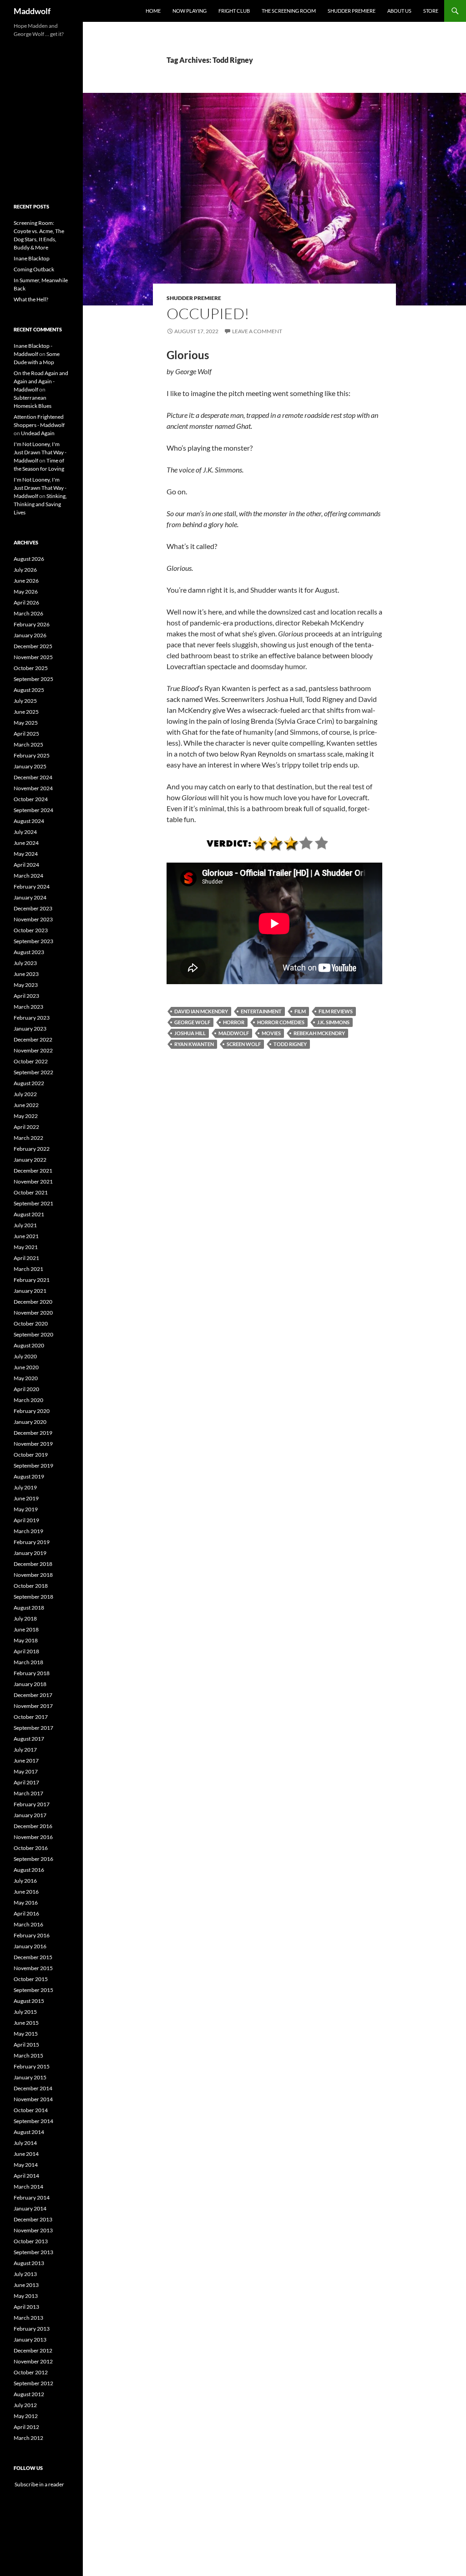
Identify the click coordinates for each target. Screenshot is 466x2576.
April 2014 (26, 2176)
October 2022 (31, 1061)
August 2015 (29, 2001)
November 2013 (33, 2230)
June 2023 (26, 974)
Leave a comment (257, 331)
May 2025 (26, 723)
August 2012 (29, 2394)
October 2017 (31, 1717)
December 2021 (33, 1171)
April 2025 (26, 734)
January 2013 (30, 2340)
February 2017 (32, 1804)
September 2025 (33, 679)
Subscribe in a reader (39, 2484)
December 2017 (33, 1695)
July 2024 (25, 832)
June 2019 (26, 1498)
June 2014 (26, 2154)
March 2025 (28, 744)
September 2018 (33, 1597)
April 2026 (26, 602)
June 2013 (26, 2285)
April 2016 (26, 1913)
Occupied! (208, 313)
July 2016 (25, 1881)
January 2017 (30, 1815)
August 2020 (29, 1345)
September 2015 (33, 1990)
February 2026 (32, 624)
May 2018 (26, 1640)
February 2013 (32, 2329)
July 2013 (25, 2274)
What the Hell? (31, 299)
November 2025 (33, 657)
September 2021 (33, 1203)
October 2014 (31, 2110)
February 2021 (32, 1280)
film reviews (336, 1011)
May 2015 (26, 2034)
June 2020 (26, 1367)
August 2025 (29, 690)
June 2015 (26, 2023)
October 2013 (31, 2241)
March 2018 (28, 1662)
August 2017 (29, 1739)
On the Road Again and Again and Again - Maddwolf (41, 381)
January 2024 (30, 897)
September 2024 (33, 810)
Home (153, 11)
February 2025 (32, 755)
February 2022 (32, 1149)
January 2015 (30, 2077)
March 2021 (28, 1269)
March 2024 (28, 876)
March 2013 (28, 2318)
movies (271, 1033)
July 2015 (25, 2012)
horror (234, 1022)
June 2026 (26, 581)
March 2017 (28, 1793)
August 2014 (29, 2132)
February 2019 (32, 1542)
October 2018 (31, 1586)
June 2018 (26, 1629)
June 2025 (26, 712)
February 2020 (32, 1411)
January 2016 (30, 1946)
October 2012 (31, 2372)
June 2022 (26, 1105)
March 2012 (28, 2438)
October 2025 (31, 668)
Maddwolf (32, 11)
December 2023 (33, 908)
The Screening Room (289, 11)
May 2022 (26, 1116)
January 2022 (30, 1160)
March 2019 (28, 1531)
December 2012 (33, 2350)
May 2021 (26, 1247)
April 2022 (26, 1127)
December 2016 (33, 1826)
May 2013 (26, 2296)
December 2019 (33, 1433)
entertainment (261, 1011)
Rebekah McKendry (319, 1033)
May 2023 (26, 985)
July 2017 (25, 1750)
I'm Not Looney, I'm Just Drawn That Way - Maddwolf (40, 452)
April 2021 (26, 1258)
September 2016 (33, 1859)
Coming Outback (34, 269)
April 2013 (26, 2307)
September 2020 (33, 1334)
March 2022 (28, 1138)
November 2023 (33, 919)
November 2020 (33, 1313)
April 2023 (26, 996)
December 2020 (33, 1302)
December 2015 (33, 1957)
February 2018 (32, 1673)
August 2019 (29, 1476)
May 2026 (26, 592)
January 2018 (30, 1684)
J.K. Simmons (333, 1022)
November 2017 (33, 1706)
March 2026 (28, 613)
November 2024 (33, 788)
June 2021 (26, 1236)
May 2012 (26, 2416)
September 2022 (33, 1072)
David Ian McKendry (201, 1011)
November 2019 (33, 1444)
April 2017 (26, 1782)
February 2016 (32, 1935)
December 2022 (33, 1039)
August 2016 (29, 1870)
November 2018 (33, 1575)
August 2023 (29, 952)
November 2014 (33, 2099)
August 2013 (29, 2263)
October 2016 (31, 1848)
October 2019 (31, 1455)
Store (431, 11)
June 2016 (26, 1892)
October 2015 (31, 1979)
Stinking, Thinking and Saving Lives (40, 504)
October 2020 (31, 1324)
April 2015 (26, 2045)
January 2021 (30, 1291)
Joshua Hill (190, 1033)
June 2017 (26, 1761)
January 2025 (30, 766)
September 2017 (33, 1728)
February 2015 (32, 2066)
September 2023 (33, 941)
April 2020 (26, 1389)
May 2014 (26, 2165)
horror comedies (281, 1022)
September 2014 (33, 2121)
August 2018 (29, 1608)
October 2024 (31, 799)
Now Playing (190, 11)
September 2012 (33, 2383)
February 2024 (32, 887)
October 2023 (31, 930)
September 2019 (33, 1466)
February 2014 (32, 2197)
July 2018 (25, 1618)
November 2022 (33, 1050)
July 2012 (25, 2405)
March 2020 (28, 1400)
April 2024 (26, 865)
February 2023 (32, 1018)
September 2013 (33, 2252)
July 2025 (25, 701)
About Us (399, 11)
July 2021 (25, 1225)
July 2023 (25, 963)
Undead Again (38, 433)
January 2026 (30, 635)
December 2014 (33, 2088)
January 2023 (30, 1029)
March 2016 (28, 1924)
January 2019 (30, 1553)
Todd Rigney (290, 1044)
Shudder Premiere (352, 11)
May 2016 (26, 1903)
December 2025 (33, 646)
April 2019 (26, 1520)
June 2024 (26, 843)
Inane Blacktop (32, 258)
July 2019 (25, 1487)
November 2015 (33, 1968)
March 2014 (28, 2187)
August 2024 (29, 821)
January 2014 (30, 2208)
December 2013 (33, 2219)
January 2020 (30, 1422)
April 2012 (26, 2427)
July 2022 (25, 1094)
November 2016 (33, 1837)
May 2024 (26, 854)
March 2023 (28, 1007)
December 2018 (33, 1564)
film (300, 1011)
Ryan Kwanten (194, 1044)
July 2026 (25, 570)
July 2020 (25, 1356)
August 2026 (29, 559)
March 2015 (28, 2055)
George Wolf (192, 1022)
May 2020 (26, 1378)
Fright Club (234, 11)
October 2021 (31, 1192)
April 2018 (26, 1651)
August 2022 (29, 1083)
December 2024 (33, 777)
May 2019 (26, 1509)
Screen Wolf (244, 1044)
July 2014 (25, 2143)
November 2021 (33, 1181)
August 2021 (29, 1214)
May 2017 (26, 1771)
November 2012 (33, 2361)
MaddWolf (234, 1033)
